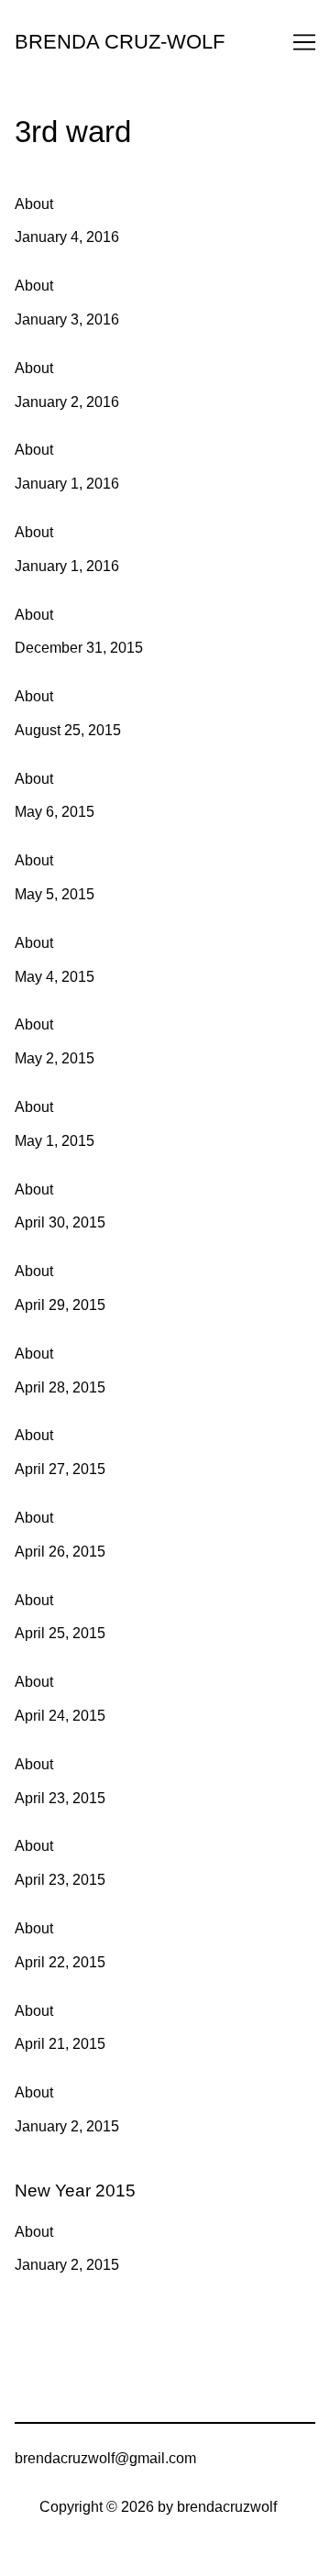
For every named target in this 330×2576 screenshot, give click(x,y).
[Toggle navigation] (304, 42)
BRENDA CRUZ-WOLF (120, 42)
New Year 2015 (65, 2175)
